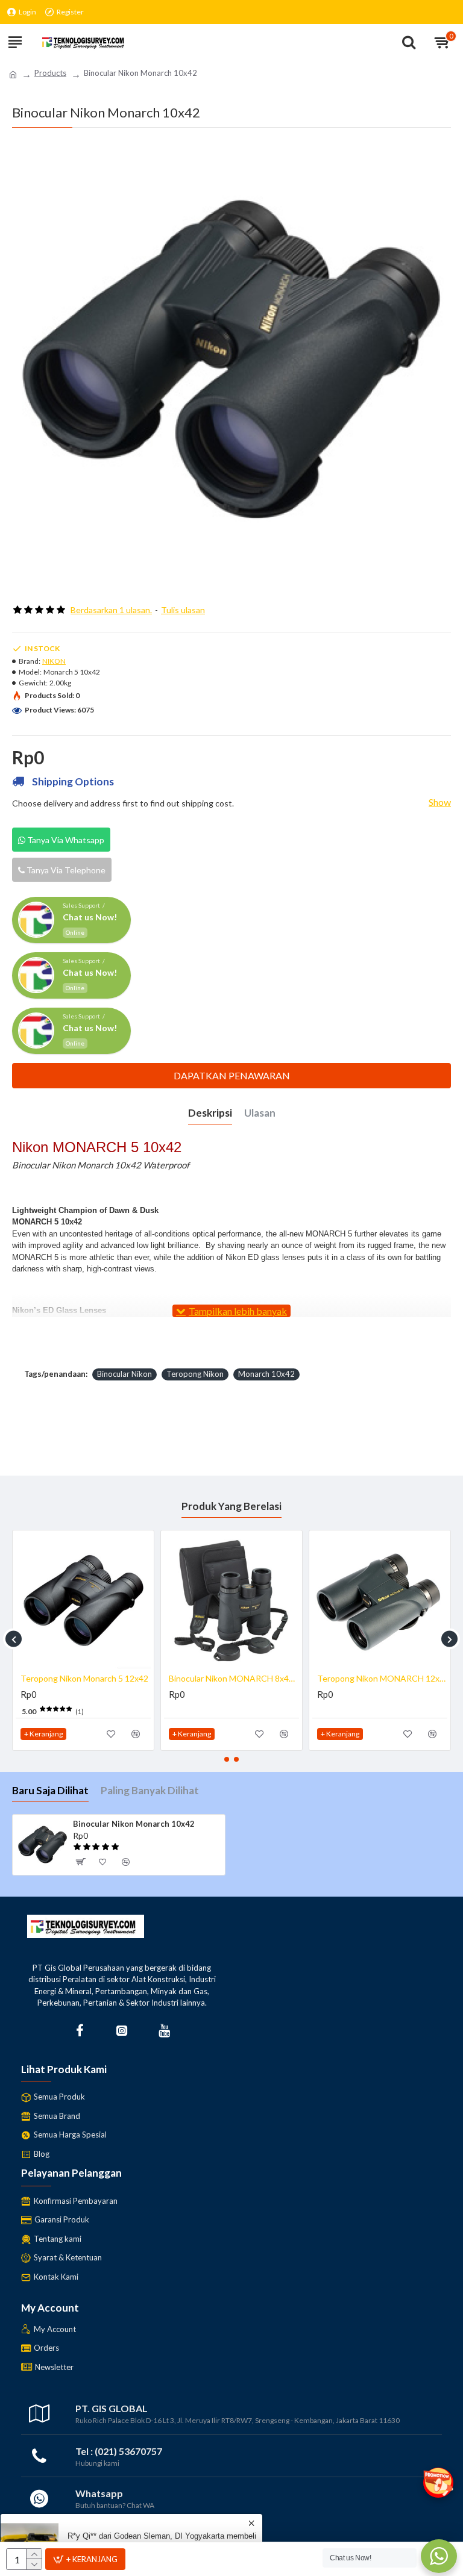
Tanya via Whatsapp (65, 840)
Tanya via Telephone (65, 870)
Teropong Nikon (195, 1374)
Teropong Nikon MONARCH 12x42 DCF (382, 1678)
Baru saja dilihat (50, 1790)
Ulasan (260, 1113)
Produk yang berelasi (231, 1506)
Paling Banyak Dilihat (150, 1790)
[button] (14, 1639)
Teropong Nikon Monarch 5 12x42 (84, 1678)
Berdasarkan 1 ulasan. (111, 610)
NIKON (54, 661)
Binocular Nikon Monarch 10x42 (134, 1824)
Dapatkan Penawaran (232, 1075)
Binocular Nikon (124, 1374)
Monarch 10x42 (266, 1374)
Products (50, 73)
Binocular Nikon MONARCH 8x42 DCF (234, 1678)
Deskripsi (210, 1113)
